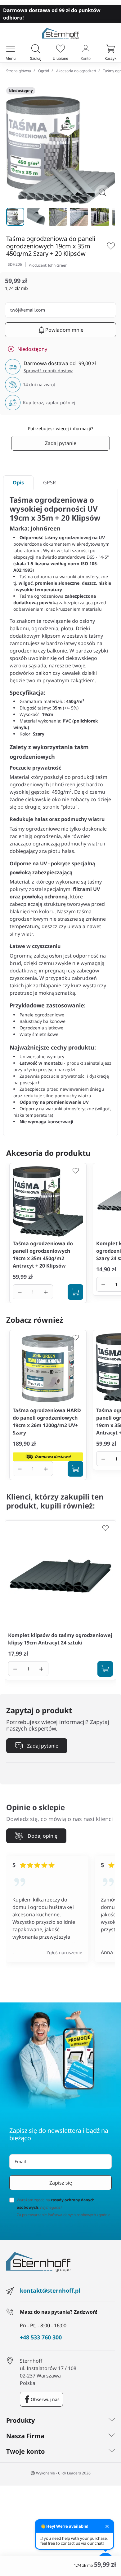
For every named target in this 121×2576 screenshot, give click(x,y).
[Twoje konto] (112, 2452)
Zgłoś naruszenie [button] (64, 1952)
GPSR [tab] (49, 482)
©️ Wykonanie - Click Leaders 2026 (60, 2473)
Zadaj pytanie (61, 443)
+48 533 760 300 (41, 2338)
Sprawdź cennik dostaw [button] (48, 371)
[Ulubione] (60, 49)
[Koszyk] (110, 49)
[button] (36, 49)
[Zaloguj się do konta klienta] (86, 49)
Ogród (44, 71)
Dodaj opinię (43, 1836)
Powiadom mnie (64, 330)
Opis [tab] (18, 482)
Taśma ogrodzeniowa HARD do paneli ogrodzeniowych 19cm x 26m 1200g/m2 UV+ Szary (47, 1421)
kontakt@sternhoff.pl (50, 2290)
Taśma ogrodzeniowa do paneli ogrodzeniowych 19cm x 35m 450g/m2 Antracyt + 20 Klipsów (43, 1255)
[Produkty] (112, 2421)
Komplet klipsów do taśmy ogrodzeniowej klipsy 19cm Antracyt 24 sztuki (60, 1639)
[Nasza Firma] (112, 2436)
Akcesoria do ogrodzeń (76, 71)
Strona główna (19, 71)
